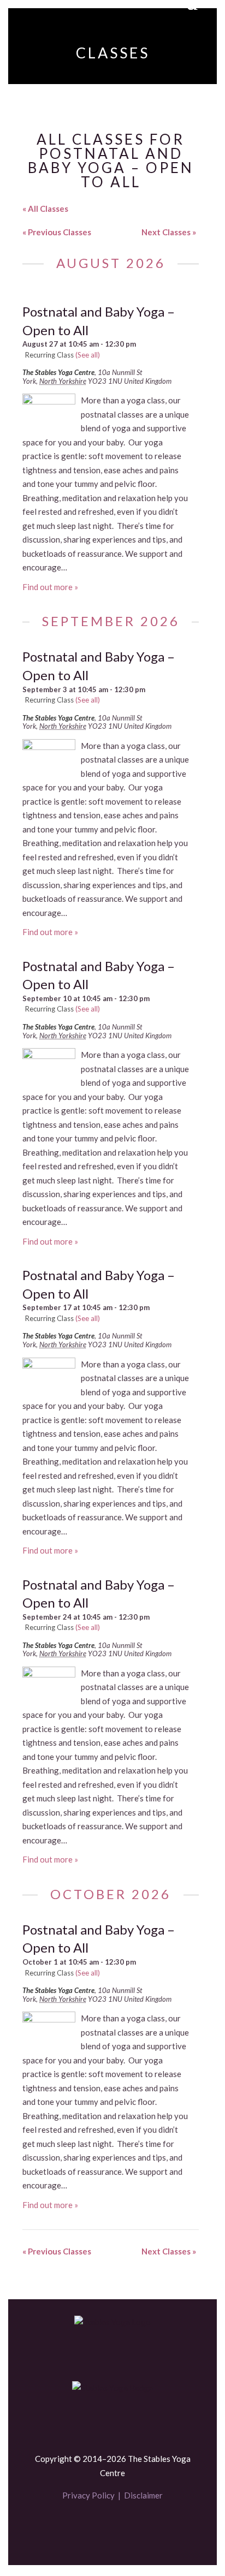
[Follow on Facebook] (94, 2528)
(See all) (88, 355)
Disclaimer (143, 2495)
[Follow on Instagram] (131, 2528)
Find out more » (50, 587)
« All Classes (45, 209)
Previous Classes (57, 232)
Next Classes (169, 232)
